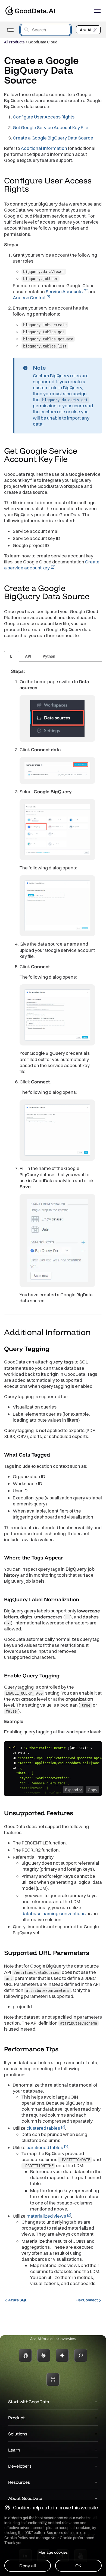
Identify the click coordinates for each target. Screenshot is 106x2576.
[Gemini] (62, 2355)
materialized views (46, 2216)
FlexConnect (87, 2300)
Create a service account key (52, 565)
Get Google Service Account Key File (51, 127)
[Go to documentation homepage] (30, 11)
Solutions (18, 2434)
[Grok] (81, 2355)
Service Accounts (64, 291)
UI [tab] (12, 656)
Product (16, 2418)
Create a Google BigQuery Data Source (53, 138)
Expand (72, 1790)
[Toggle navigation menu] (10, 30)
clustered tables (43, 2128)
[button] (34, 189)
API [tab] (28, 656)
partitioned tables (45, 2147)
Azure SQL (18, 2300)
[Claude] (44, 2355)
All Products (14, 42)
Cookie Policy (16, 2538)
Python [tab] (49, 656)
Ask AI (86, 30)
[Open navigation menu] (97, 11)
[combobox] (46, 30)
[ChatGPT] (25, 2355)
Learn (14, 2450)
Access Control (29, 297)
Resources (19, 2482)
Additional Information (44, 148)
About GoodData (25, 2498)
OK (78, 2566)
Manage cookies (53, 2552)
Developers (20, 2466)
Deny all (28, 2566)
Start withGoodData (29, 2402)
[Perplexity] (53, 2379)
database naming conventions (54, 1913)
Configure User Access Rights (44, 117)
